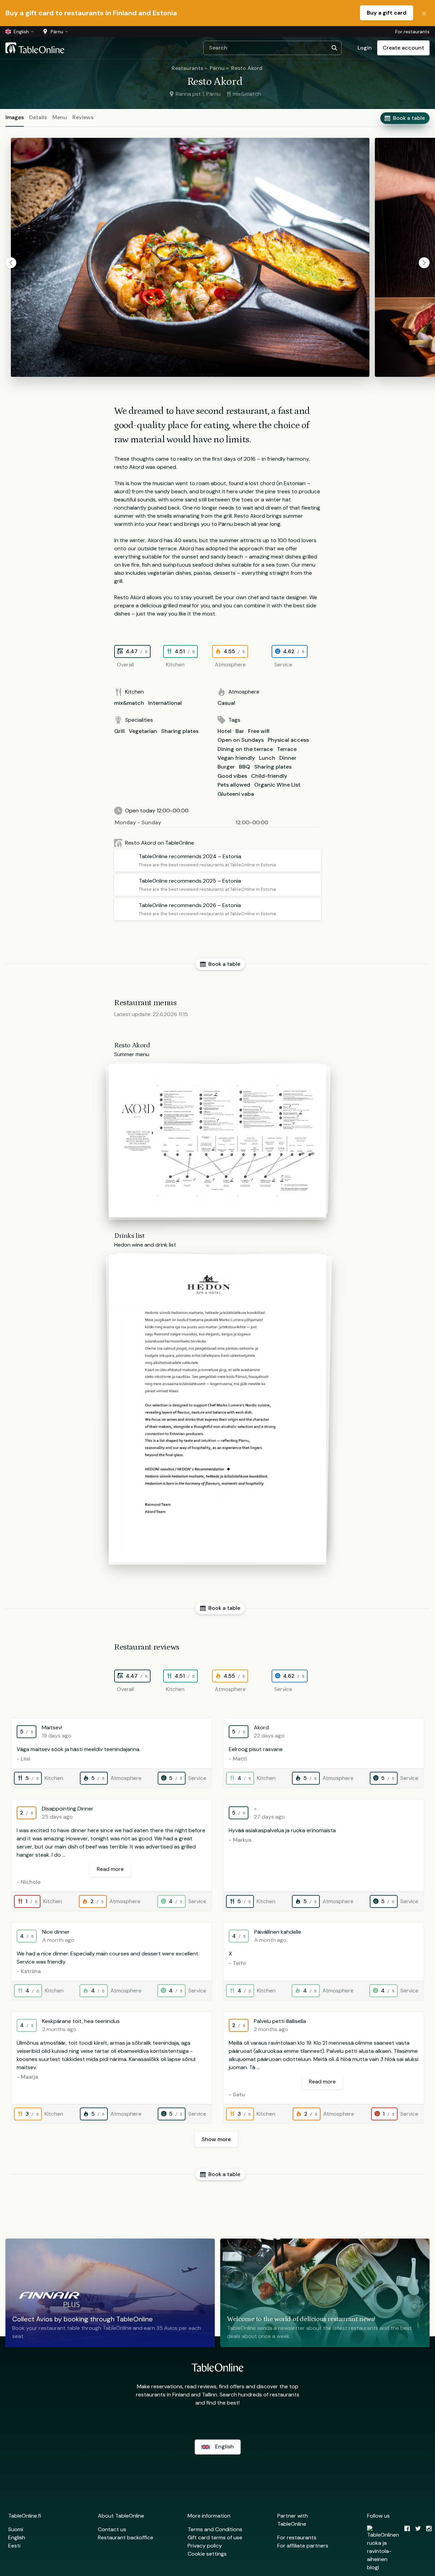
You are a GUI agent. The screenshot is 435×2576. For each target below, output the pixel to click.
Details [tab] (38, 117)
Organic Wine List (277, 785)
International (165, 703)
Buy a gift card (387, 13)
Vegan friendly (236, 758)
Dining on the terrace (245, 749)
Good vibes (232, 776)
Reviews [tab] (83, 117)
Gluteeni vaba (236, 794)
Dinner (288, 758)
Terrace (287, 749)
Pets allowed (234, 785)
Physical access (288, 740)
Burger (226, 767)
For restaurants (412, 32)
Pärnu (217, 68)
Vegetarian (143, 731)
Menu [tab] (60, 117)
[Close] (424, 13)
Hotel (224, 731)
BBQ (245, 767)
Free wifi (259, 731)
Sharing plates (180, 731)
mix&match (129, 703)
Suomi (16, 2529)
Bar (240, 731)
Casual (226, 703)
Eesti (14, 2546)
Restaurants (187, 68)
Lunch (267, 758)
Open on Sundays (241, 740)
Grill (119, 731)
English (17, 2537)
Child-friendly (269, 776)
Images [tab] (15, 117)
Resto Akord (247, 68)
